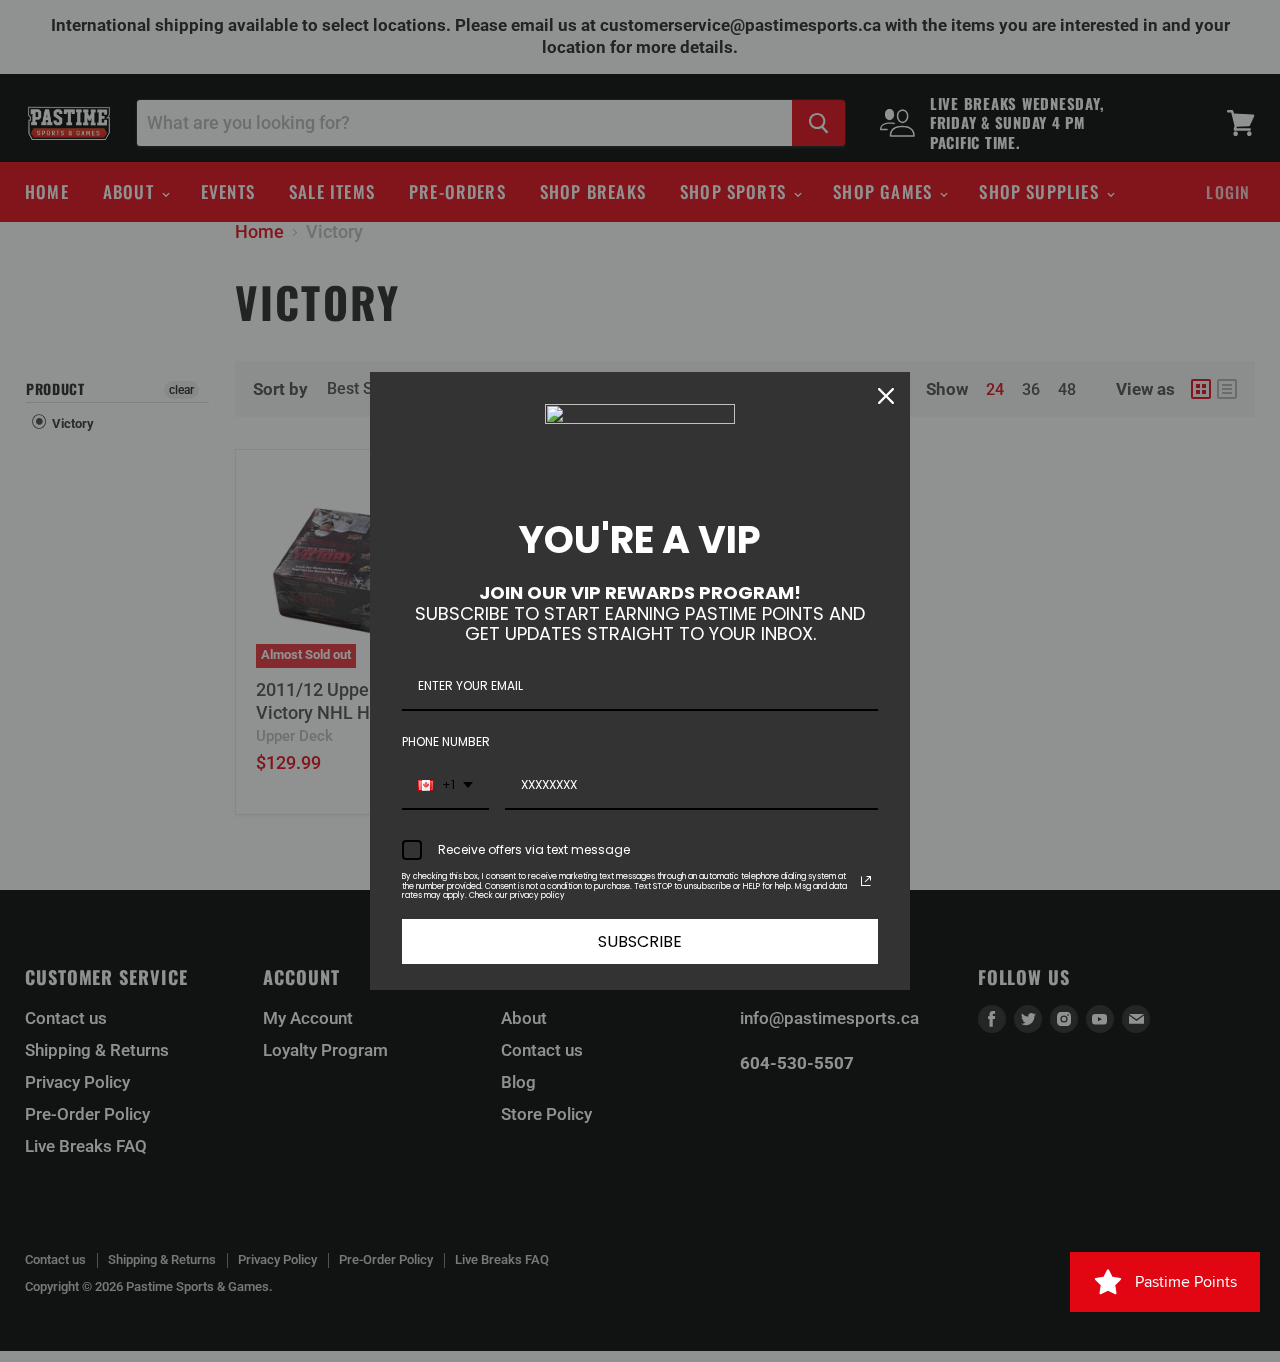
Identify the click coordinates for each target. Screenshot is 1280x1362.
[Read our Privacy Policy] (866, 881)
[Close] (886, 396)
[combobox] (445, 786)
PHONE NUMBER (446, 741)
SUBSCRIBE (640, 941)
